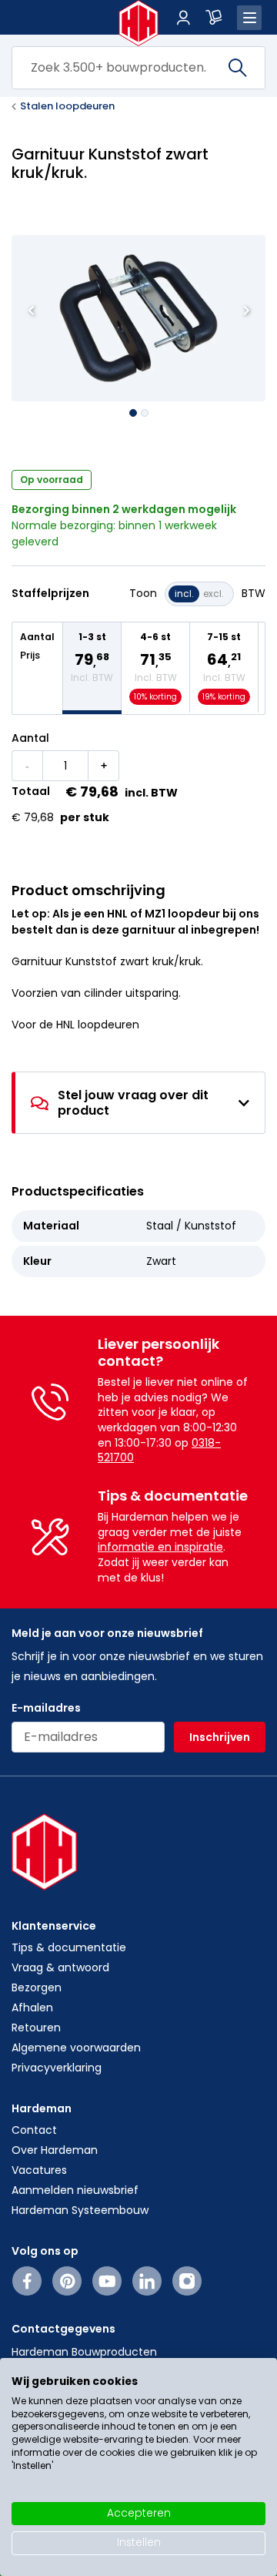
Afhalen (32, 2007)
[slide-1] (145, 413)
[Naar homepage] (139, 23)
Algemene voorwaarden (76, 2048)
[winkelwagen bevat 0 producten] (214, 18)
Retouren (36, 2028)
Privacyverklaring (57, 2068)
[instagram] (187, 2281)
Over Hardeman (55, 2150)
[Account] (183, 18)
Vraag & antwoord (60, 1967)
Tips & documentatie (69, 1947)
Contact (34, 2130)
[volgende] (246, 310)
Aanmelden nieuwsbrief (75, 2190)
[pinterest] (67, 2281)
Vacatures (39, 2170)
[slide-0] (133, 413)
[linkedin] (147, 2281)
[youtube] (107, 2281)
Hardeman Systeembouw (80, 2210)
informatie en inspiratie (160, 1547)
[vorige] (31, 310)
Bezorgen (37, 1987)
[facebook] (27, 2281)
